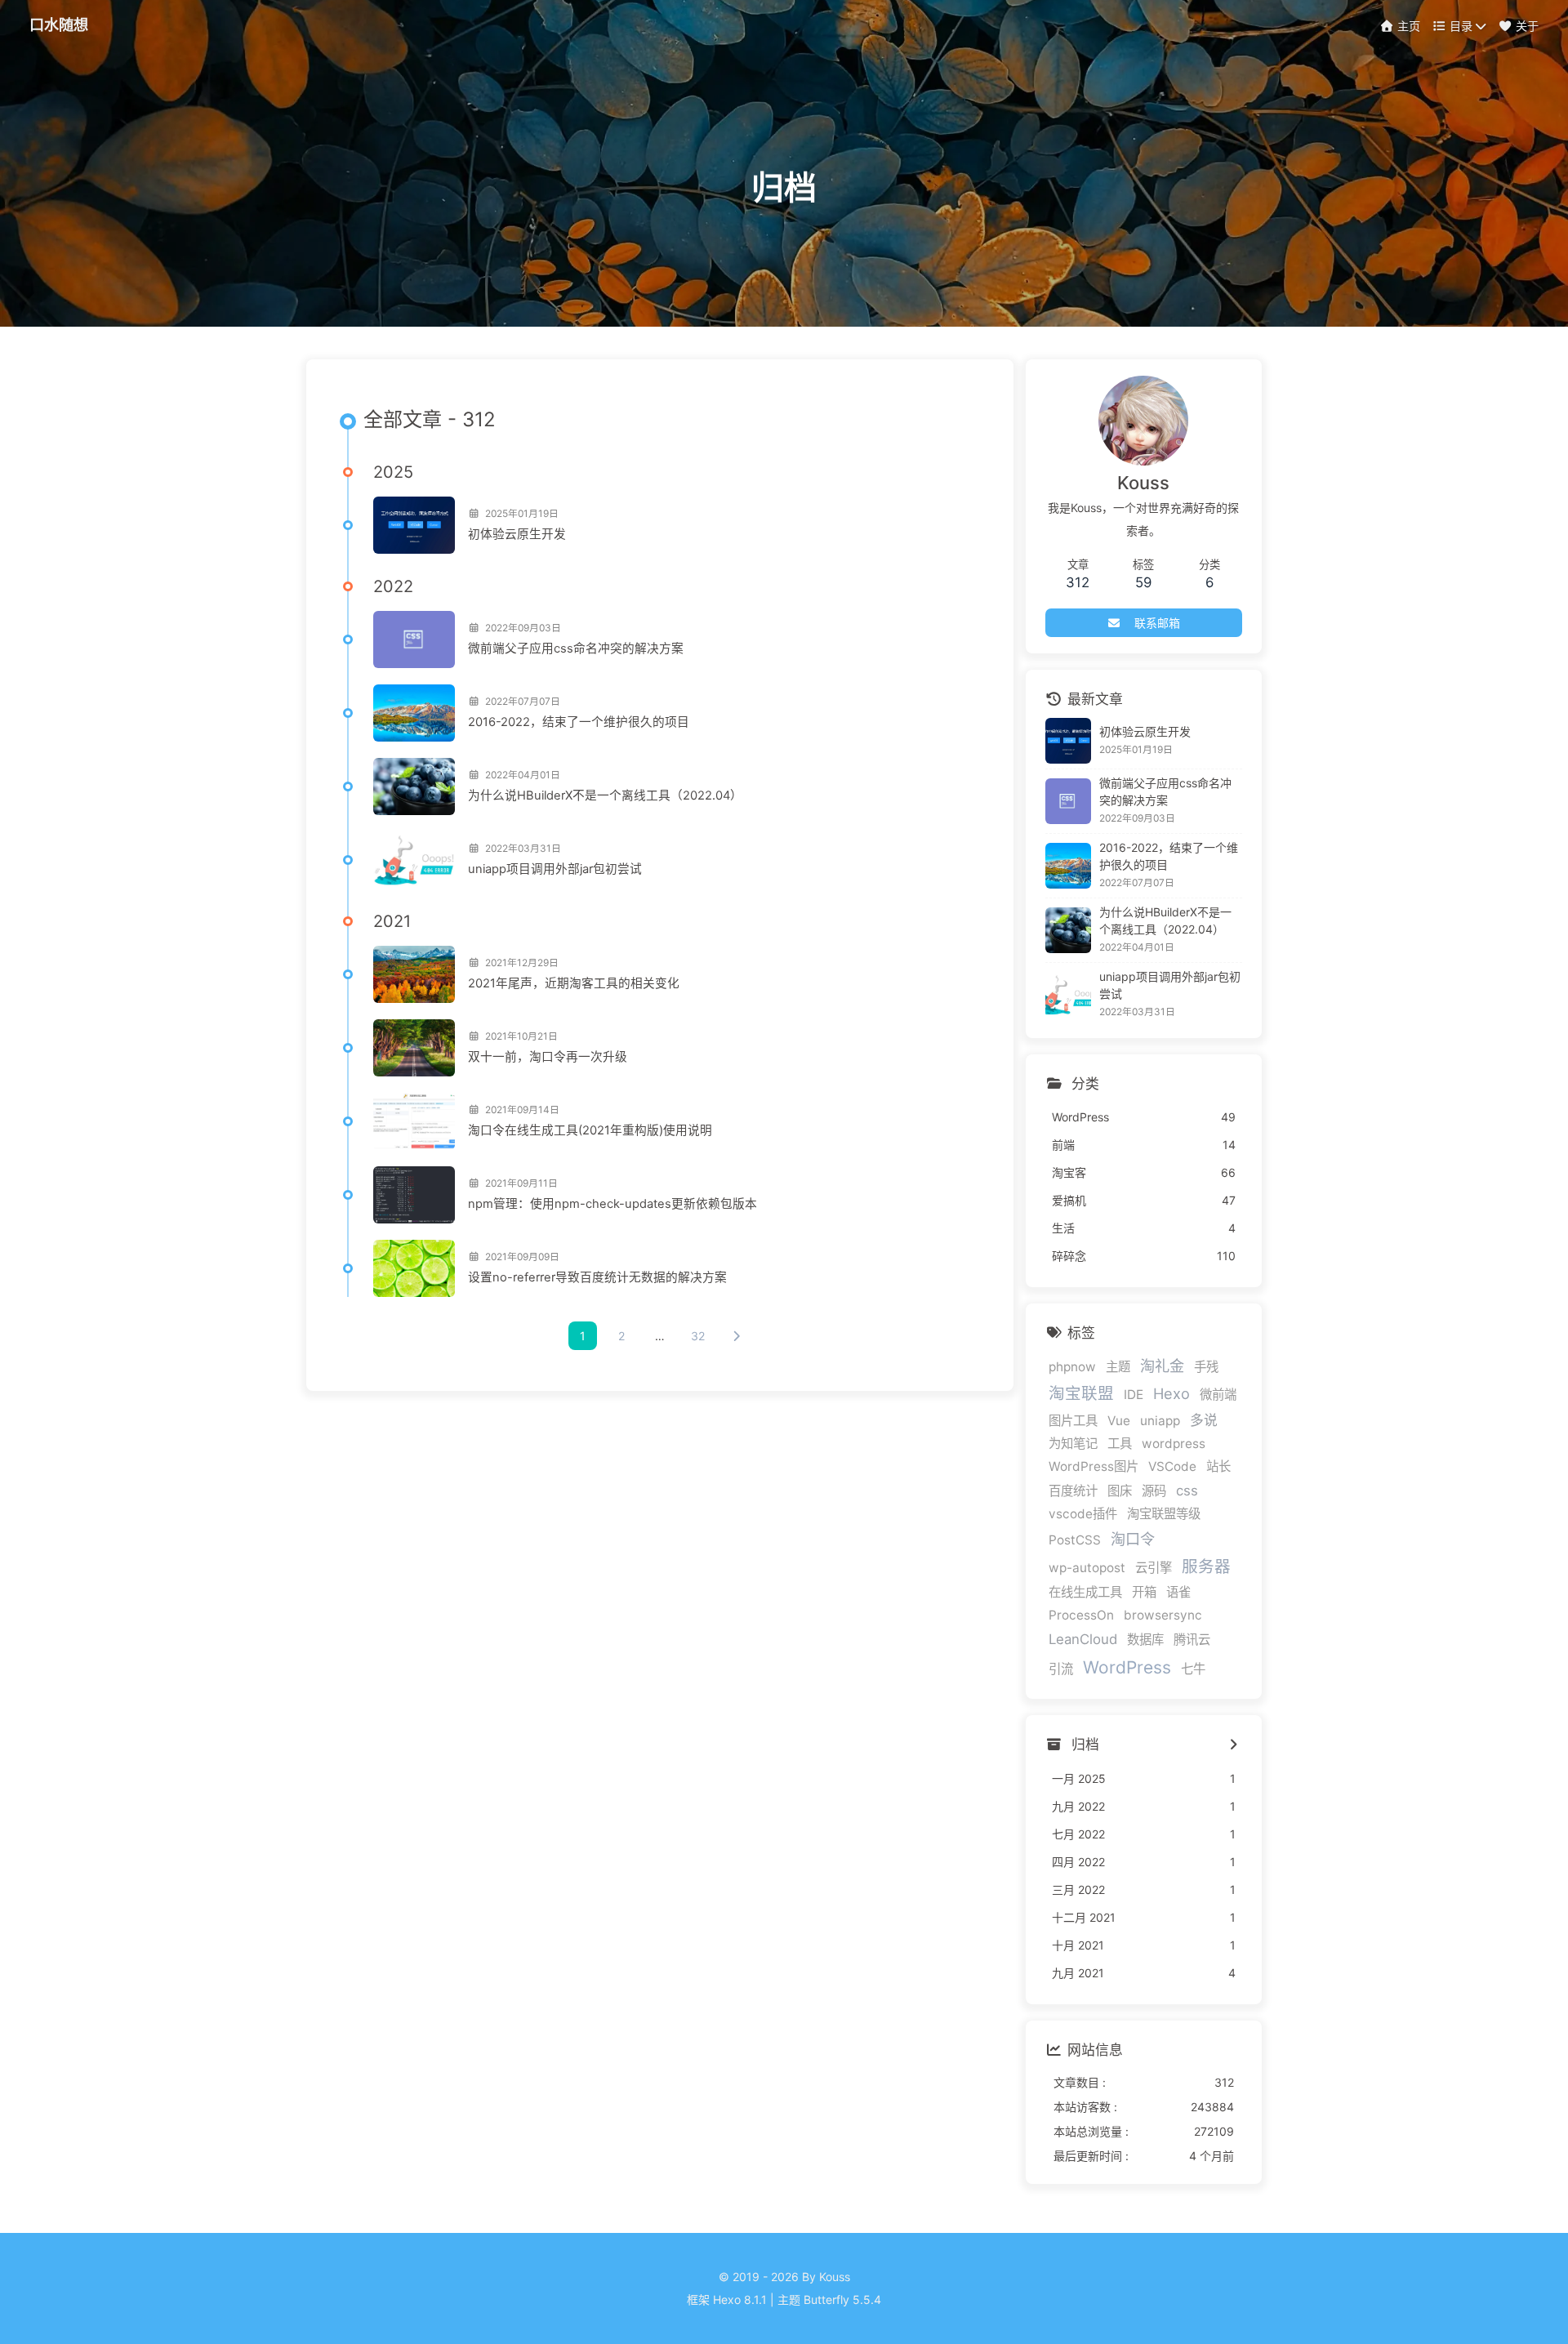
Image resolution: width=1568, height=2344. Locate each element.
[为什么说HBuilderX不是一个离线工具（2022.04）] (414, 787)
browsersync (1163, 1615)
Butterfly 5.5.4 (842, 2299)
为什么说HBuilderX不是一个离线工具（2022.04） (605, 795)
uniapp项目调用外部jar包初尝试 (555, 869)
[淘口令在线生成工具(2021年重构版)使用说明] (414, 1121)
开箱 (1144, 1592)
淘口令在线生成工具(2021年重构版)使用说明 (590, 1130)
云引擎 (1154, 1568)
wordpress (1174, 1444)
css (1187, 1491)
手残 (1206, 1367)
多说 (1204, 1420)
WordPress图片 (1094, 1466)
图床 (1120, 1491)
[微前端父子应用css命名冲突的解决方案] (414, 639)
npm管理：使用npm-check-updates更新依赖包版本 (612, 1204)
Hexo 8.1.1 (740, 2299)
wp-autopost (1087, 1568)
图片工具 (1073, 1421)
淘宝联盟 (1081, 1393)
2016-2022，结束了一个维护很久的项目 (579, 722)
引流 (1061, 1669)
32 (698, 1336)
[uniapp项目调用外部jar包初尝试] (414, 860)
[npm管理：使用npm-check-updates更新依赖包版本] (414, 1195)
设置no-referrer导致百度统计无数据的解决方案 (597, 1277)
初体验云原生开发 (517, 534)
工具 (1120, 1444)
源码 (1154, 1491)
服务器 (1206, 1566)
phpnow (1072, 1367)
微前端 (1218, 1395)
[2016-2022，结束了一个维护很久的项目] (414, 713)
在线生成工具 (1085, 1592)
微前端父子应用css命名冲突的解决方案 (576, 648)
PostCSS (1075, 1540)
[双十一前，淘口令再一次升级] (414, 1048)
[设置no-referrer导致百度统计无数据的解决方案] (414, 1268)
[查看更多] (1234, 1745)
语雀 (1178, 1592)
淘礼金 (1162, 1366)
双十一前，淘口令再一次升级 (548, 1057)
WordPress (1127, 1667)
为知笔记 (1073, 1444)
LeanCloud (1083, 1639)
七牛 (1193, 1669)
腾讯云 (1192, 1640)
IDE (1134, 1395)
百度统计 (1073, 1491)
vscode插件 (1083, 1514)
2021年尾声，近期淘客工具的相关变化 (574, 983)
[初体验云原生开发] (414, 525)
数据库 (1145, 1640)
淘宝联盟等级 (1164, 1514)
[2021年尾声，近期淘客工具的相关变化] (414, 974)
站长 (1218, 1466)
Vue (1119, 1421)
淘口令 (1133, 1539)
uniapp (1160, 1421)
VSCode (1172, 1466)
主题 (1118, 1367)
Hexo (1172, 1393)
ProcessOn (1081, 1615)
